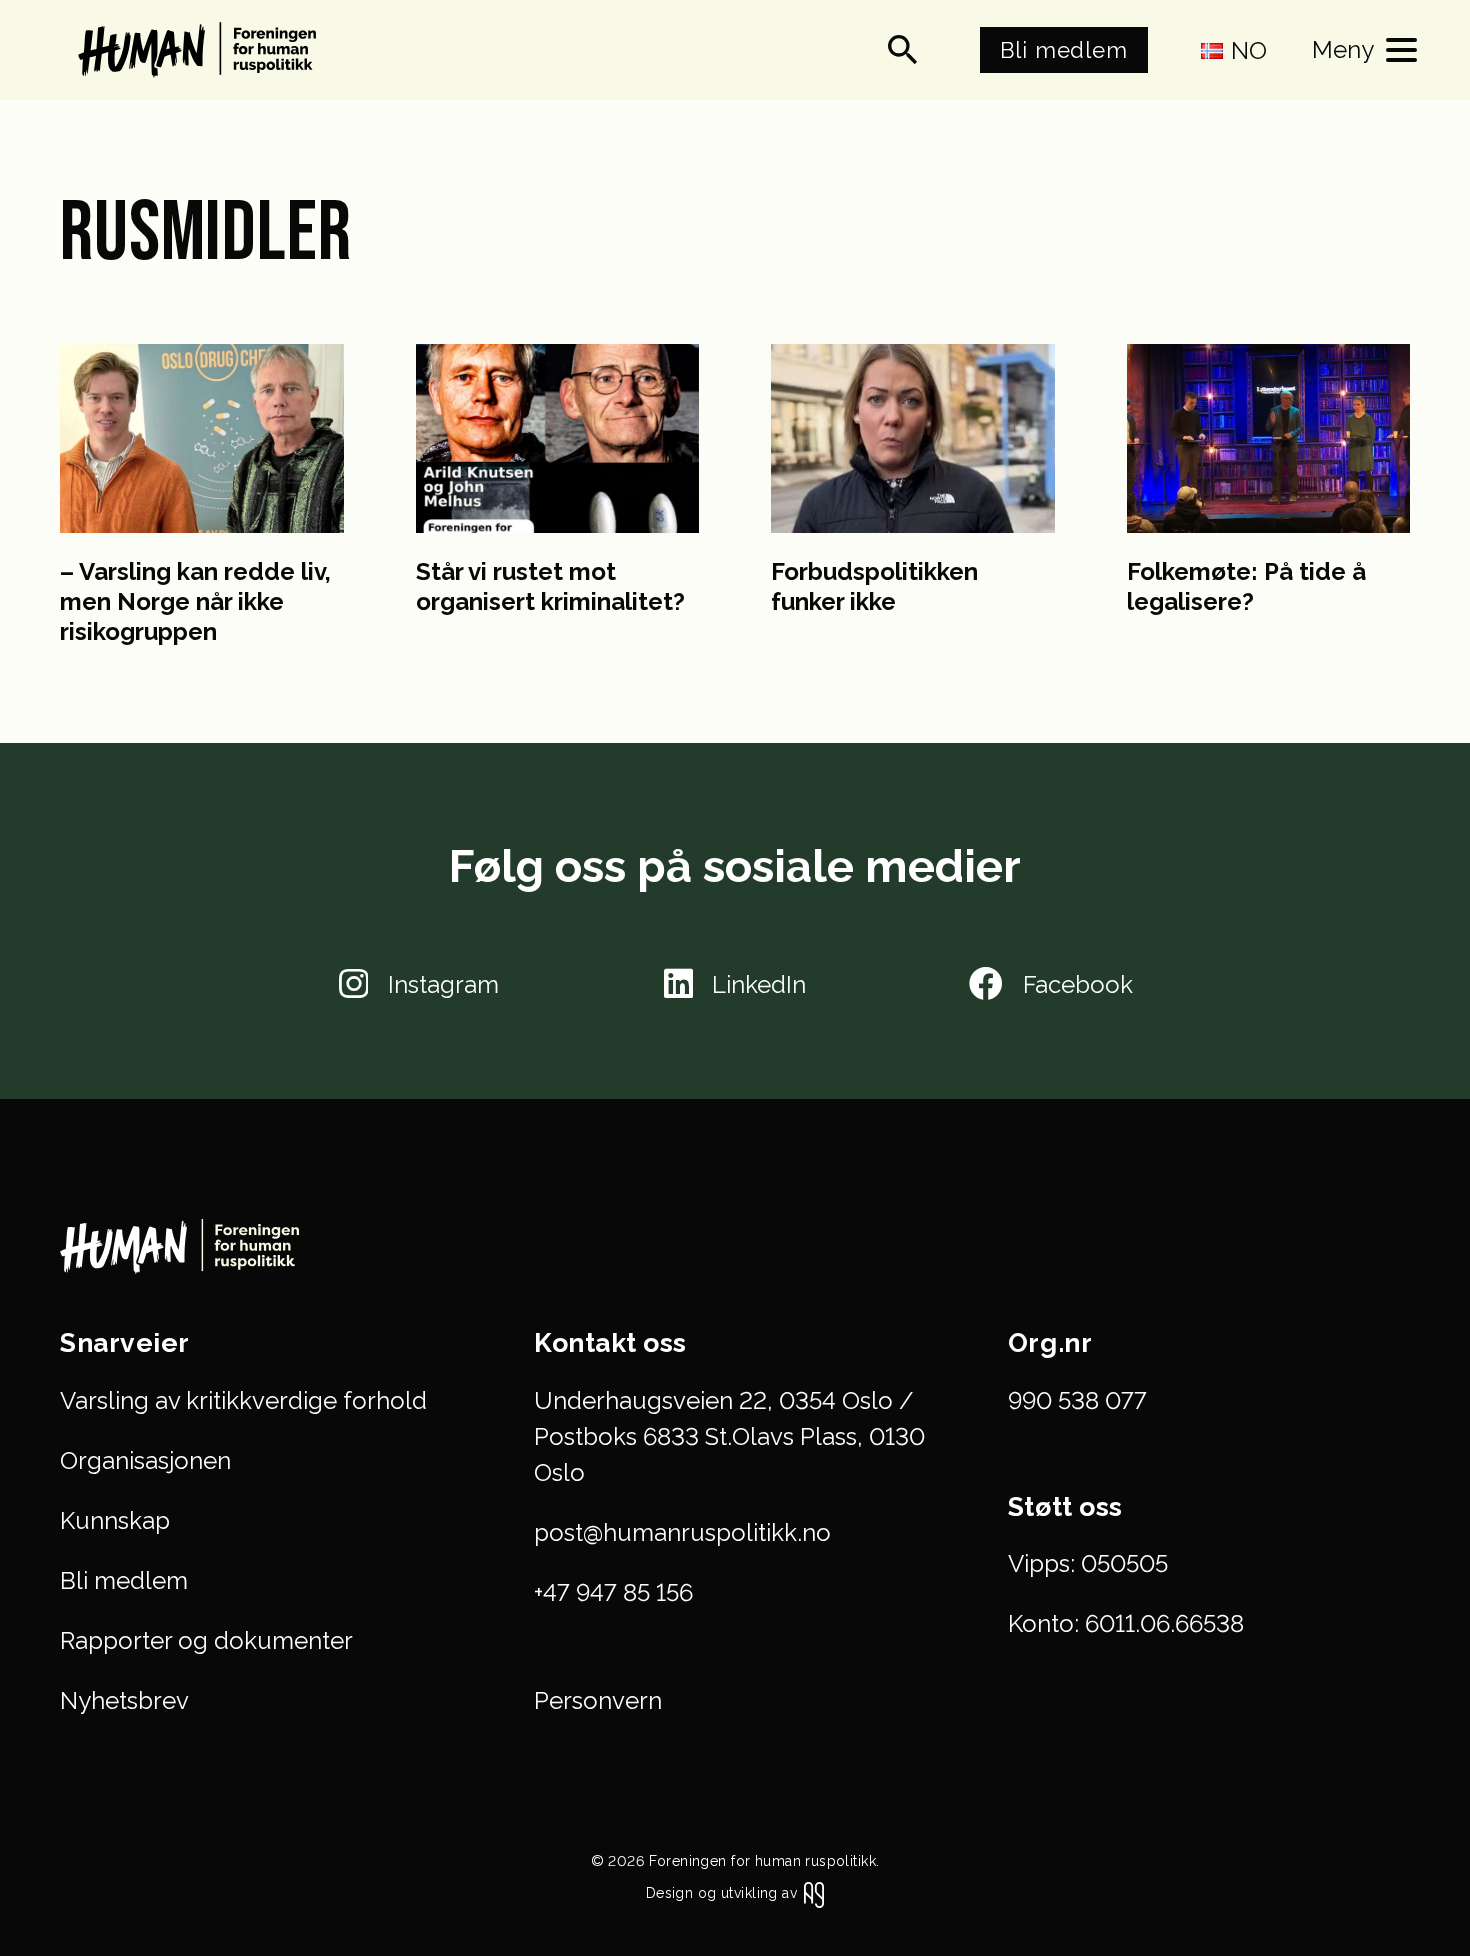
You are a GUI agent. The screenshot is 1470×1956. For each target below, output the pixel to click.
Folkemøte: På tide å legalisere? (1246, 586)
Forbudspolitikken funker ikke (874, 586)
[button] (903, 50)
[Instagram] (353, 984)
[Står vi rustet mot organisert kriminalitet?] (558, 438)
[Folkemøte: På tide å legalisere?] (1269, 438)
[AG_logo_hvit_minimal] (814, 1895)
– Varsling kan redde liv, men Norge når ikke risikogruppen (195, 601)
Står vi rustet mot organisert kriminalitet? (550, 586)
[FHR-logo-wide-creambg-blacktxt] (202, 50)
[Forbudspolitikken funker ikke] (913, 438)
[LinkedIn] (678, 984)
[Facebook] (986, 984)
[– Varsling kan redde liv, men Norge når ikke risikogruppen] (202, 438)
